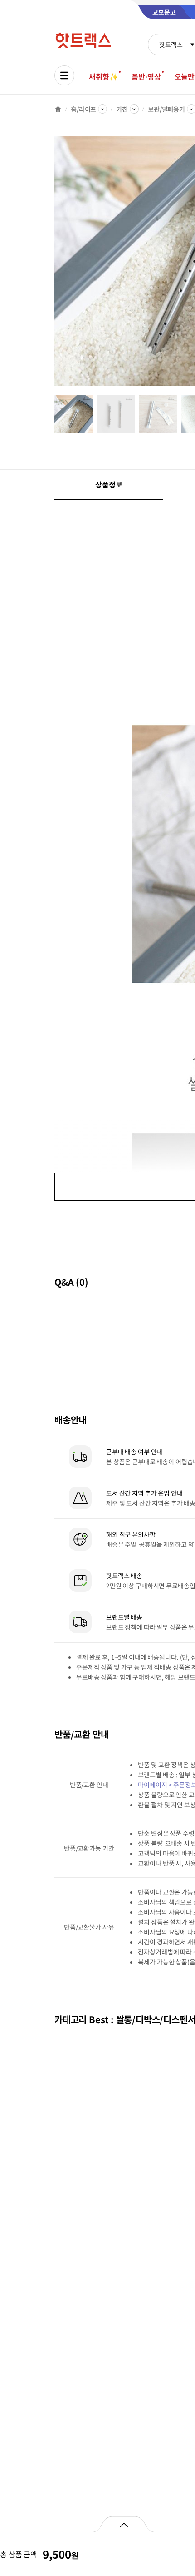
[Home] (58, 109)
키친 (122, 109)
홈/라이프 (83, 109)
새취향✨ (103, 76)
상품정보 (109, 484)
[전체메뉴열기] (64, 75)
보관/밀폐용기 (166, 109)
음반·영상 (146, 76)
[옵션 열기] (124, 2524)
